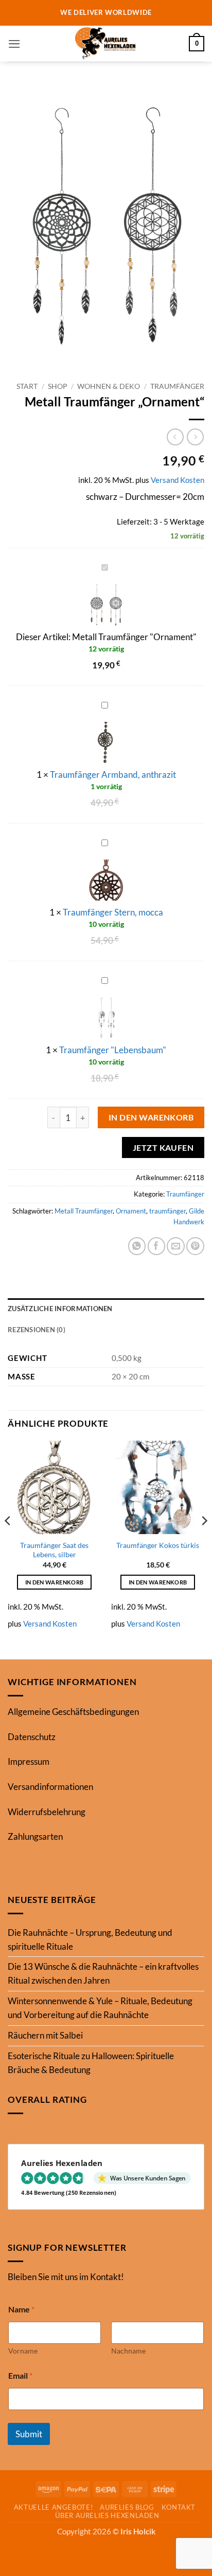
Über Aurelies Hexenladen (107, 2515)
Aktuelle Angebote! (54, 2507)
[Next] (204, 1541)
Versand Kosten (178, 480)
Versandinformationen (50, 1787)
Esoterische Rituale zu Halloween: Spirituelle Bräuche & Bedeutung (91, 2063)
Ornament (131, 1211)
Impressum (29, 1761)
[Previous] (8, 1541)
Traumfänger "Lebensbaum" (113, 1050)
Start (27, 386)
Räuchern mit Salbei (45, 2035)
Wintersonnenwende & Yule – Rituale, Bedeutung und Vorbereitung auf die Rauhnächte (100, 2008)
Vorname (23, 2351)
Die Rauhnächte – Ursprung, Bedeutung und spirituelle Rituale (90, 1939)
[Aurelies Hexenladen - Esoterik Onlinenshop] (106, 44)
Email (20, 2375)
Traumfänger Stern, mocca (113, 912)
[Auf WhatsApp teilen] (137, 1246)
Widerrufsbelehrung (47, 1812)
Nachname (128, 2351)
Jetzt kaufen (163, 1147)
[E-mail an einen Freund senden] (176, 1246)
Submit (29, 2434)
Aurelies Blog (127, 2507)
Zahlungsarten (35, 1836)
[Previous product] (195, 437)
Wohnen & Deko (109, 386)
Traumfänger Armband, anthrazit (113, 774)
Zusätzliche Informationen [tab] (60, 1309)
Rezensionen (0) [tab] (37, 1330)
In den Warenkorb (151, 1117)
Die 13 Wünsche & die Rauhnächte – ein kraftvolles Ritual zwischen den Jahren (103, 1973)
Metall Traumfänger (84, 1211)
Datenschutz (32, 1737)
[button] (14, 44)
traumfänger (167, 1211)
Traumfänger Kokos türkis (158, 1545)
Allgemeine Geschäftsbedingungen (73, 1712)
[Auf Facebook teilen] (157, 1246)
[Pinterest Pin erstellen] (195, 1246)
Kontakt (179, 2507)
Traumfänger (177, 386)
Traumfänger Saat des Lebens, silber (54, 1550)
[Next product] (175, 437)
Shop (58, 386)
